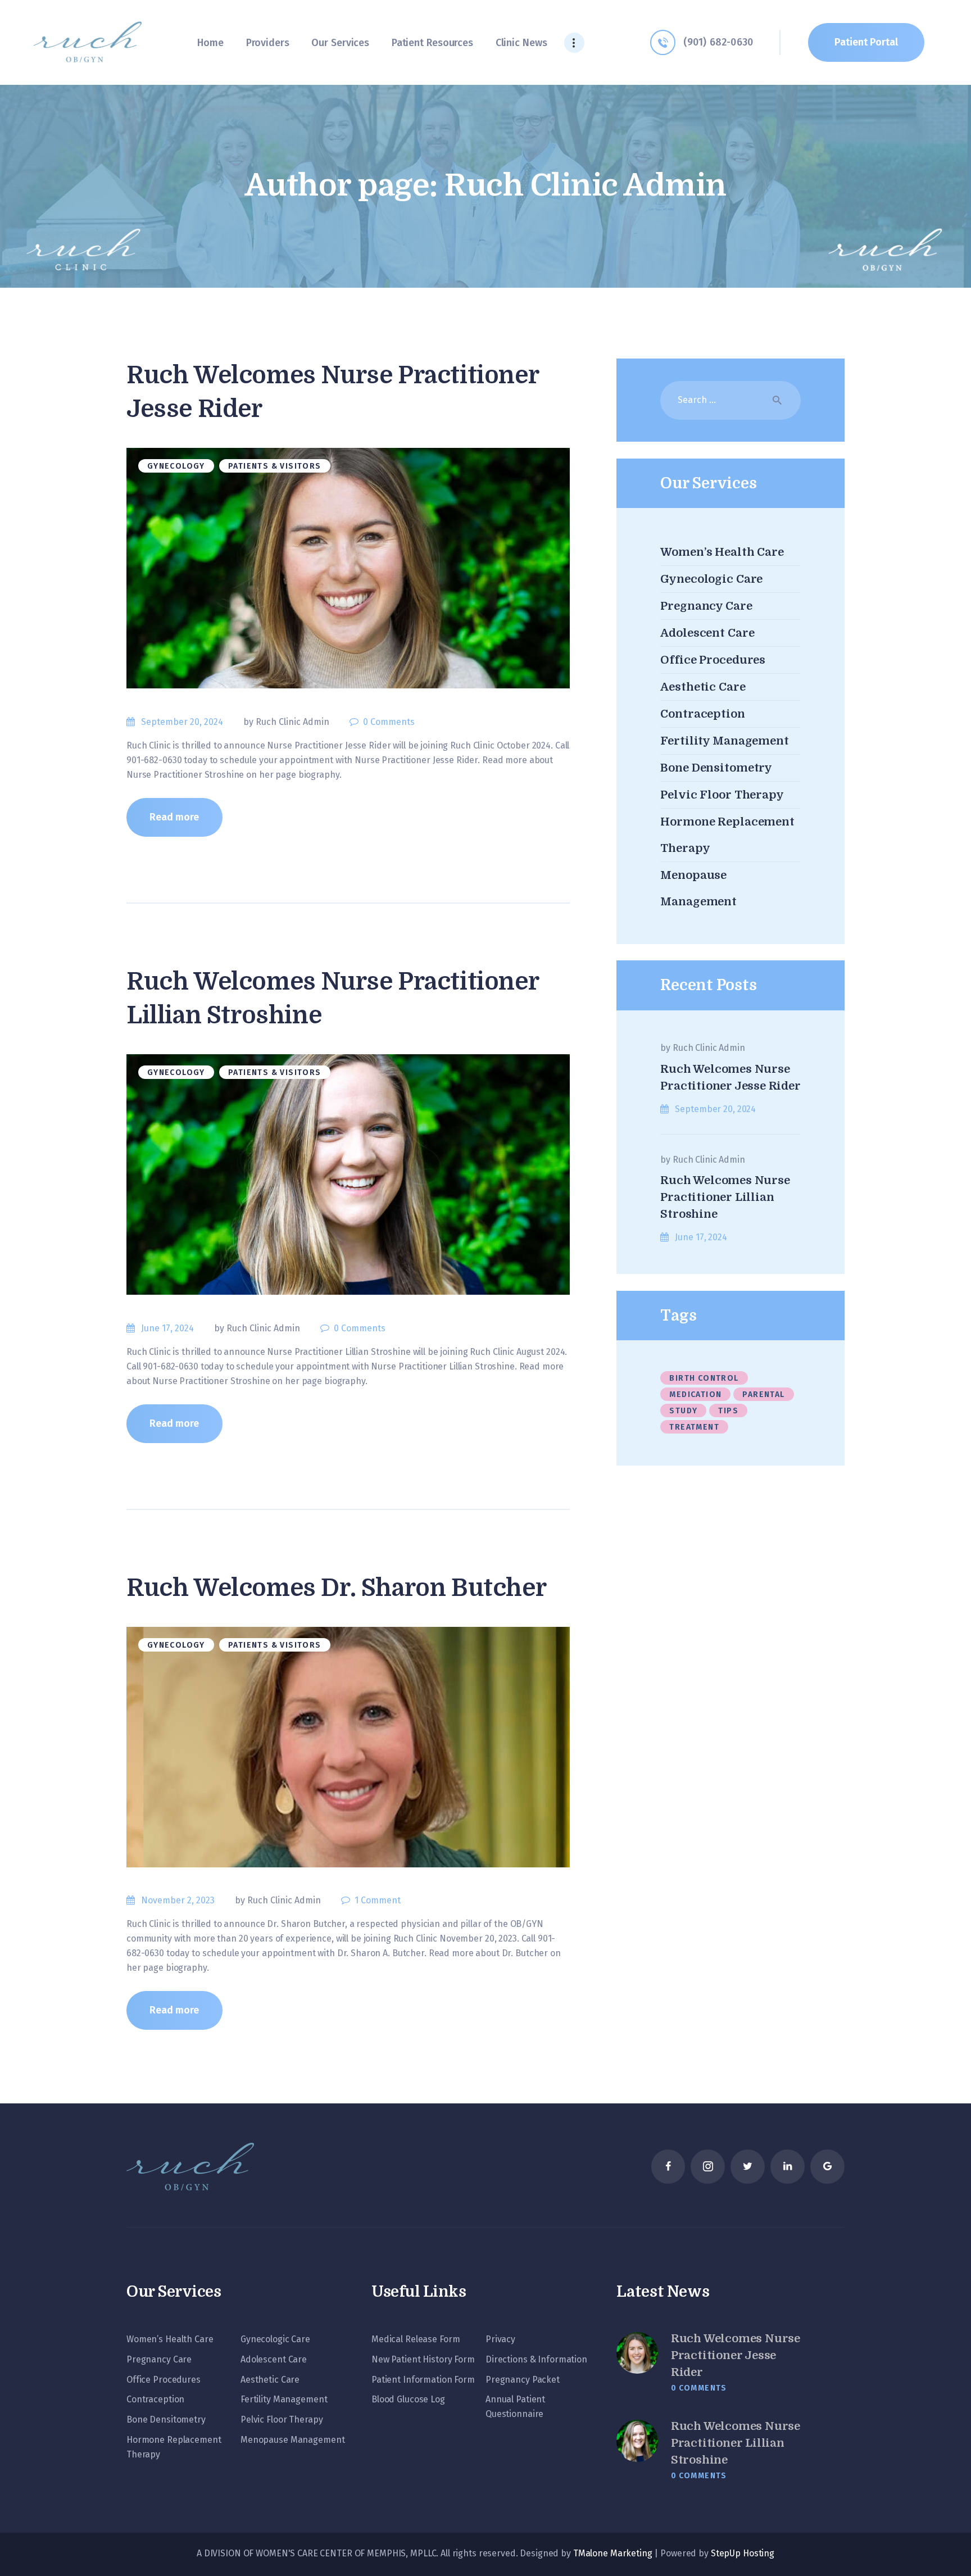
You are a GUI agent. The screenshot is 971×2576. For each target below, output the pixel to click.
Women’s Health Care (722, 552)
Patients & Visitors (275, 466)
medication (695, 1394)
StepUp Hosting (743, 2553)
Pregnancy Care (706, 606)
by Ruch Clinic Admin (287, 722)
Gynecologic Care (711, 579)
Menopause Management (292, 2440)
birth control (704, 1378)
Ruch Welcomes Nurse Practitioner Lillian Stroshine (332, 998)
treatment (694, 1427)
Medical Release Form (416, 2339)
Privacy (500, 2339)
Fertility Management (724, 741)
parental (763, 1394)
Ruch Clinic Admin (709, 1048)
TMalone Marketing (613, 2553)
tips (728, 1411)
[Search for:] (730, 400)
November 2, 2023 (178, 1900)
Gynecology (176, 466)
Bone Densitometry (716, 768)
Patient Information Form (423, 2380)
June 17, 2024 (167, 1328)
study (683, 1411)
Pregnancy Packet (523, 2380)
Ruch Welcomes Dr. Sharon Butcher (336, 1588)
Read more (174, 817)
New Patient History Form (423, 2359)
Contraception (702, 714)
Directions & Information (536, 2359)
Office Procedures (713, 660)
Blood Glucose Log (408, 2399)
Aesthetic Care (703, 687)
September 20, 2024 (182, 722)
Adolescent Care (707, 633)
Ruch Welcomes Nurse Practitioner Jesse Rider (332, 392)
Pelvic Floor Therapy (722, 795)
